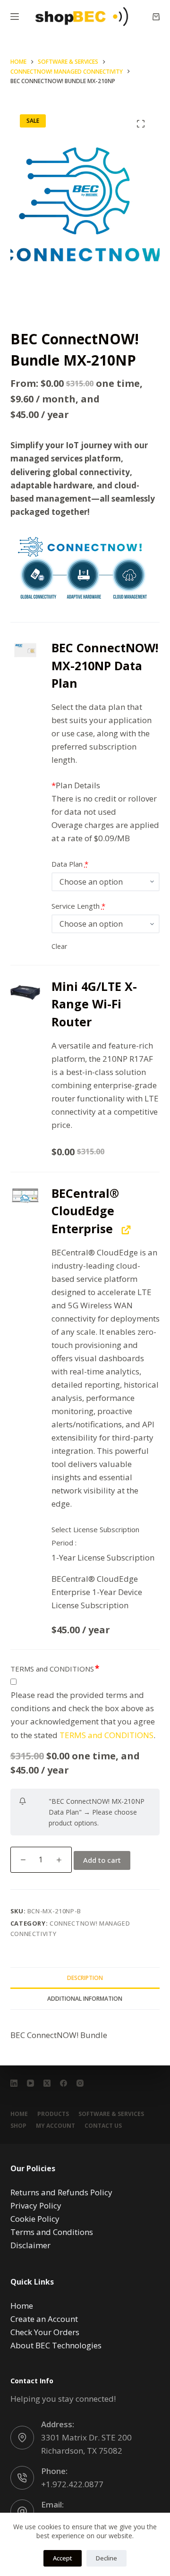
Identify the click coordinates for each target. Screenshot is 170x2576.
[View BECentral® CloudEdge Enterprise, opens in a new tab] (125, 1230)
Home (19, 2114)
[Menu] (15, 17)
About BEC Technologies (56, 2345)
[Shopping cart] (156, 17)
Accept (63, 2558)
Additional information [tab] (85, 1999)
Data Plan (70, 864)
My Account (55, 2126)
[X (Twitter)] (47, 2083)
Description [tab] (85, 1978)
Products (53, 2114)
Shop (18, 2126)
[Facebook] (64, 2083)
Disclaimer (30, 2245)
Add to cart (102, 1860)
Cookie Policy (35, 2219)
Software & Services (111, 2114)
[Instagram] (80, 2083)
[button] (25, 650)
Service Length (78, 906)
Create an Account (44, 2319)
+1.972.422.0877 (72, 2484)
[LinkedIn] (14, 2083)
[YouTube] (30, 2083)
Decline (106, 2558)
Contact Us (103, 2126)
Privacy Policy (36, 2205)
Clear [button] (59, 946)
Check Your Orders (45, 2332)
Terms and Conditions (52, 2232)
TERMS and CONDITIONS (52, 1669)
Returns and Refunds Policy (61, 2192)
